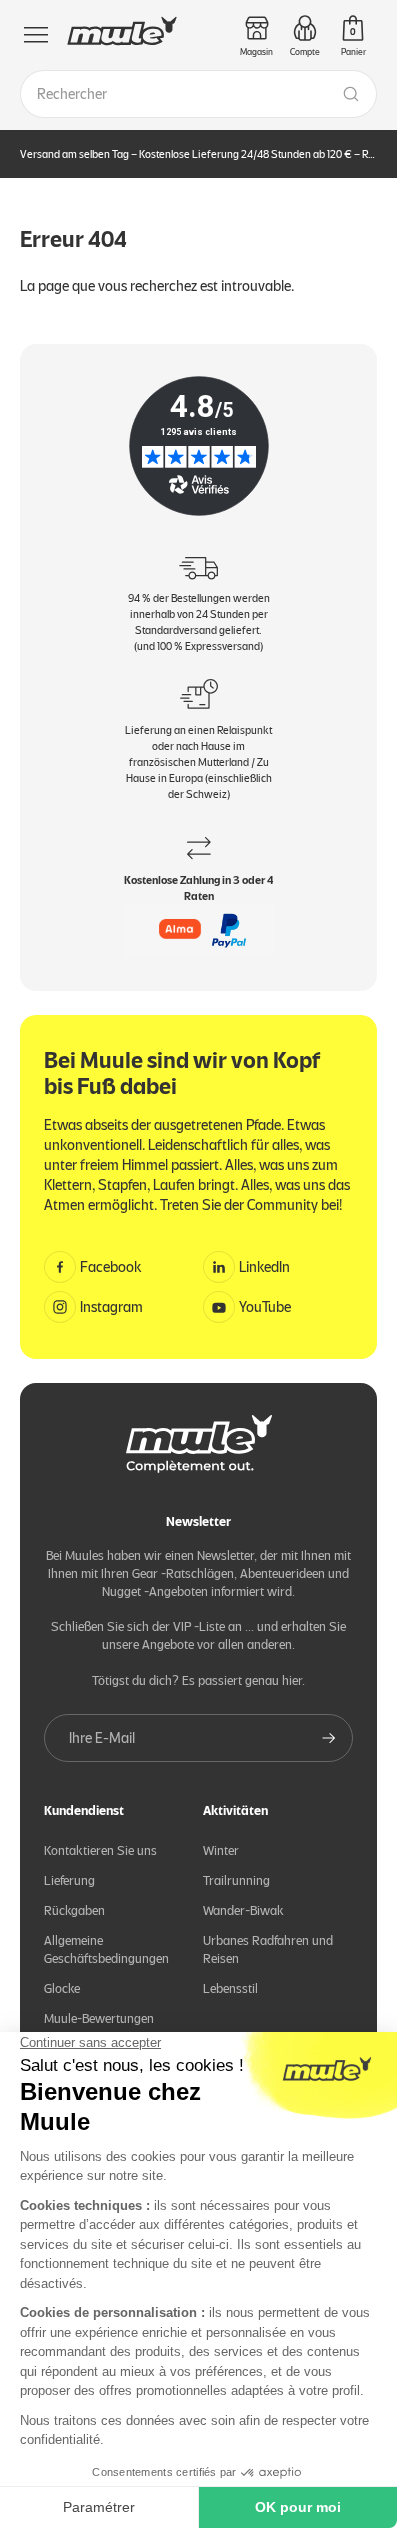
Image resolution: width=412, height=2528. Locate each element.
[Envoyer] (329, 1738)
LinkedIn (264, 1267)
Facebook (111, 1267)
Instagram (111, 1307)
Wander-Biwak (243, 1910)
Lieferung (69, 1880)
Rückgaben (74, 1910)
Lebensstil (230, 1988)
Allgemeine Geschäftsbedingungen (106, 1949)
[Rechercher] (351, 94)
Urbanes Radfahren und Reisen (268, 1949)
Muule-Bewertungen (99, 2018)
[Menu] (36, 35)
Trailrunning (236, 1880)
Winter (221, 1850)
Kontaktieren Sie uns (100, 1850)
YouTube (265, 1307)
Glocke (62, 1988)
